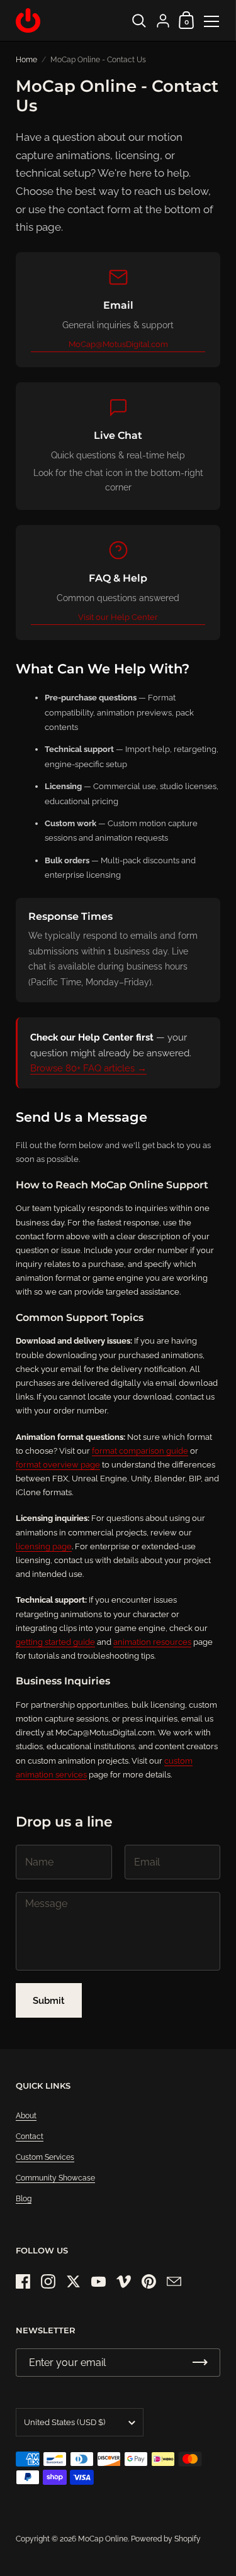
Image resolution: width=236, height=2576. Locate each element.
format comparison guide (140, 1451)
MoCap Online (103, 2539)
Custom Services (45, 2157)
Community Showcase (55, 2178)
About (26, 2116)
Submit (49, 2001)
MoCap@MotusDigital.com (118, 344)
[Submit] (200, 2363)
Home (26, 60)
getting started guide (55, 1642)
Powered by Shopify (166, 2539)
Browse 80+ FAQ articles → (88, 1068)
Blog (24, 2199)
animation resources (152, 1642)
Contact (30, 2137)
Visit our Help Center (118, 617)
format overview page (58, 1465)
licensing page (44, 1546)
